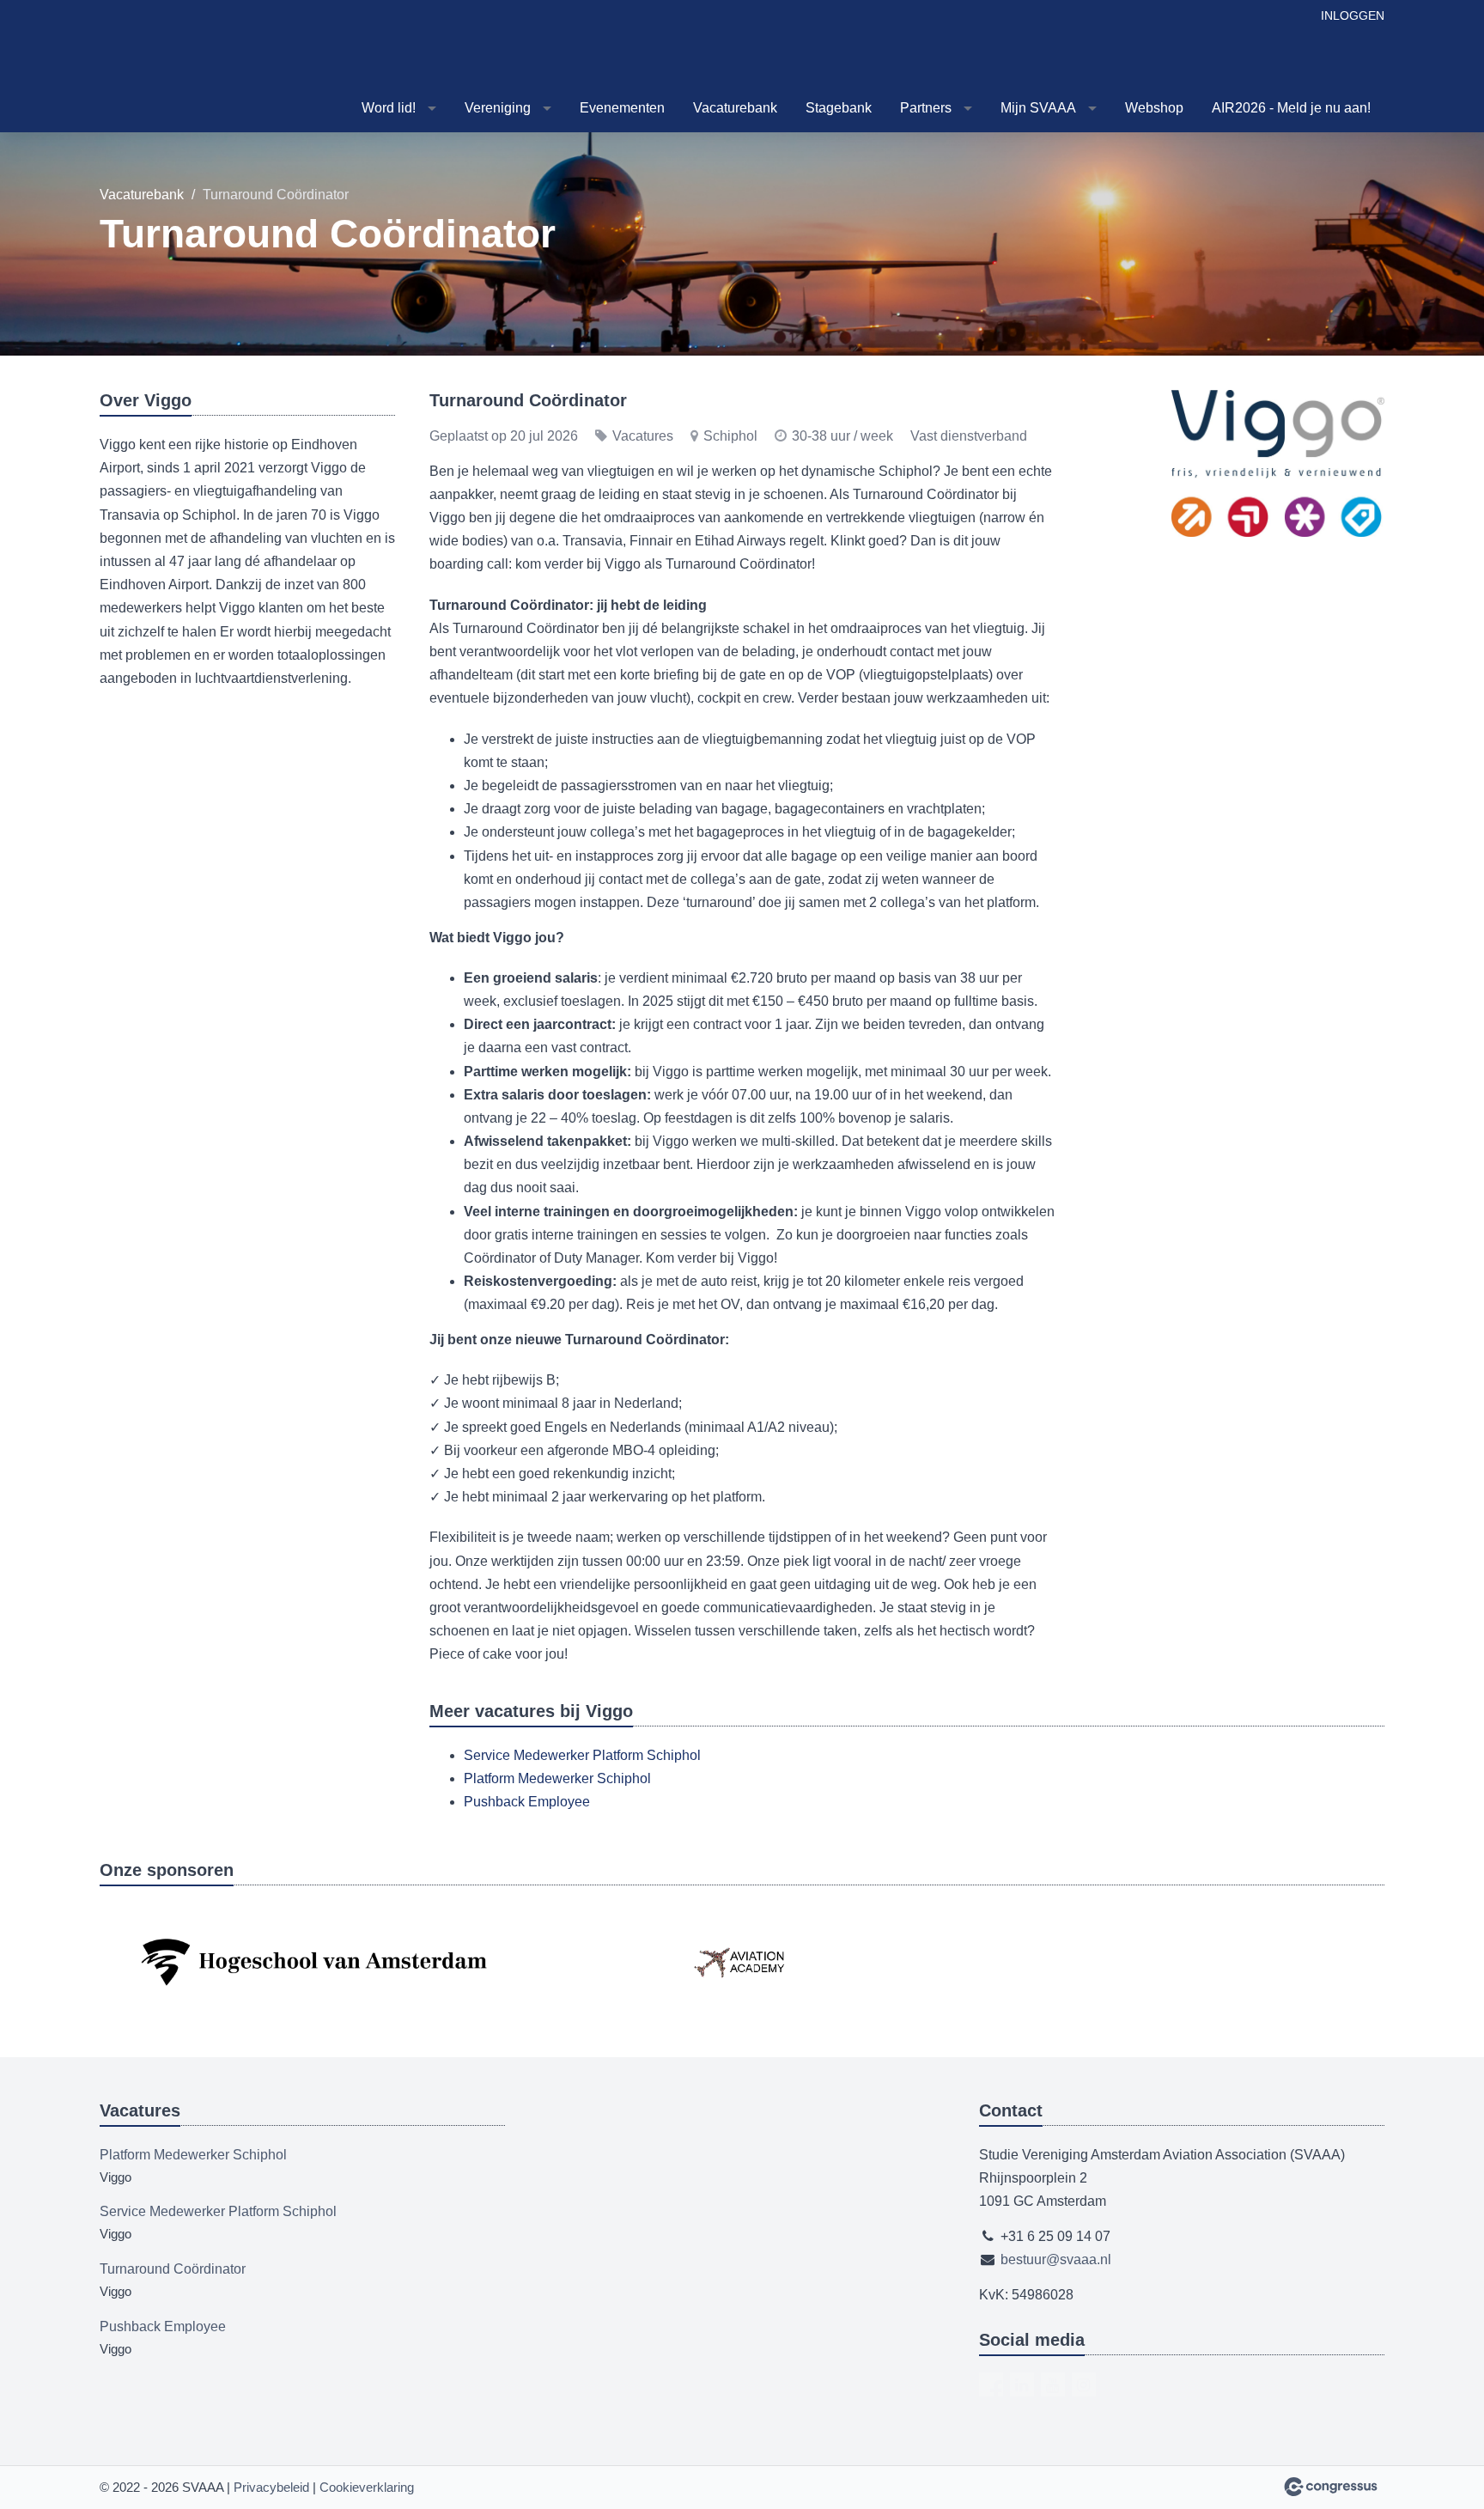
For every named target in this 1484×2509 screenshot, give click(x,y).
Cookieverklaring (367, 2487)
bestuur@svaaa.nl (1056, 2259)
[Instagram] (1084, 2384)
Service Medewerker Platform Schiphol (582, 1755)
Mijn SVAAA (1038, 108)
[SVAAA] (185, 67)
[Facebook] (991, 2384)
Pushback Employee (527, 1802)
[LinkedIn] (1022, 2384)
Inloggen (1353, 15)
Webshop (1154, 108)
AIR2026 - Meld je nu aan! (1291, 108)
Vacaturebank (735, 108)
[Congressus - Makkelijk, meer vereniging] (1331, 2487)
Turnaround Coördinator (173, 2269)
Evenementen (622, 108)
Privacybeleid (271, 2487)
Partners (926, 108)
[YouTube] (1053, 2384)
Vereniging (498, 108)
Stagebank (839, 108)
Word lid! (389, 108)
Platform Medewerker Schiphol (557, 1778)
